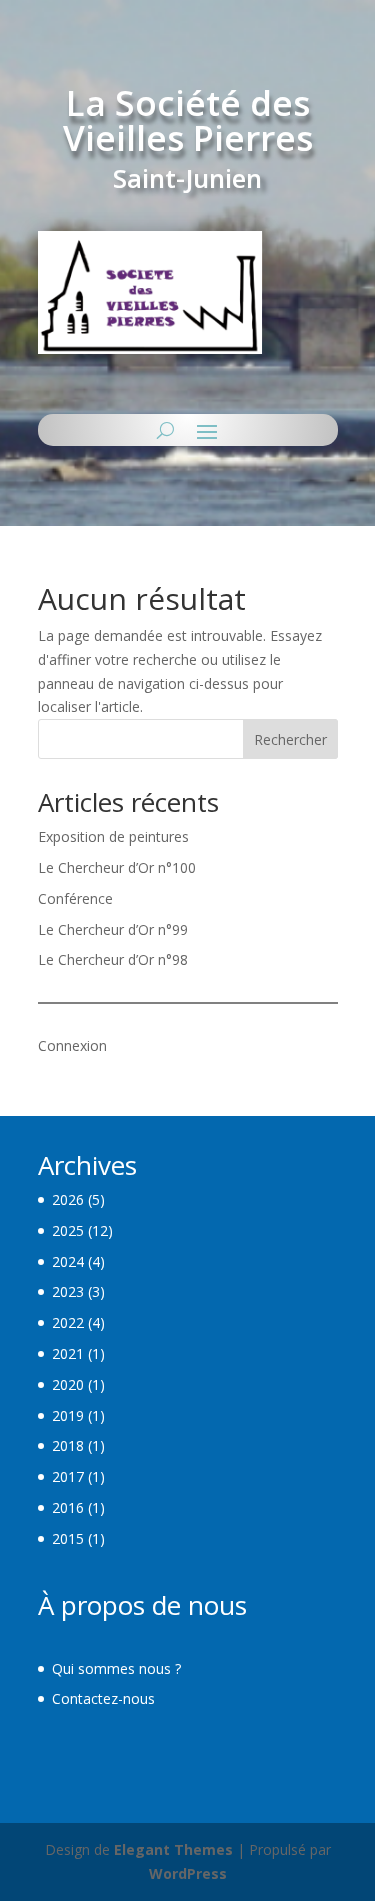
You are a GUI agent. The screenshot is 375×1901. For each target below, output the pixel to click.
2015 (68, 1538)
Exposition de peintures (113, 836)
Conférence (75, 898)
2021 (68, 1353)
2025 (68, 1230)
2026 (68, 1199)
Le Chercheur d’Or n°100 (117, 867)
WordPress (188, 1873)
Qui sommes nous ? (116, 1668)
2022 (68, 1322)
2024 (68, 1261)
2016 (68, 1507)
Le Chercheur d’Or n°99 (113, 929)
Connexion (72, 1045)
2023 (68, 1291)
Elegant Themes (173, 1849)
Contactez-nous (103, 1698)
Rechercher (290, 739)
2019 (68, 1415)
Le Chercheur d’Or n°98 (113, 959)
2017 (68, 1476)
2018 (68, 1445)
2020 (68, 1384)
